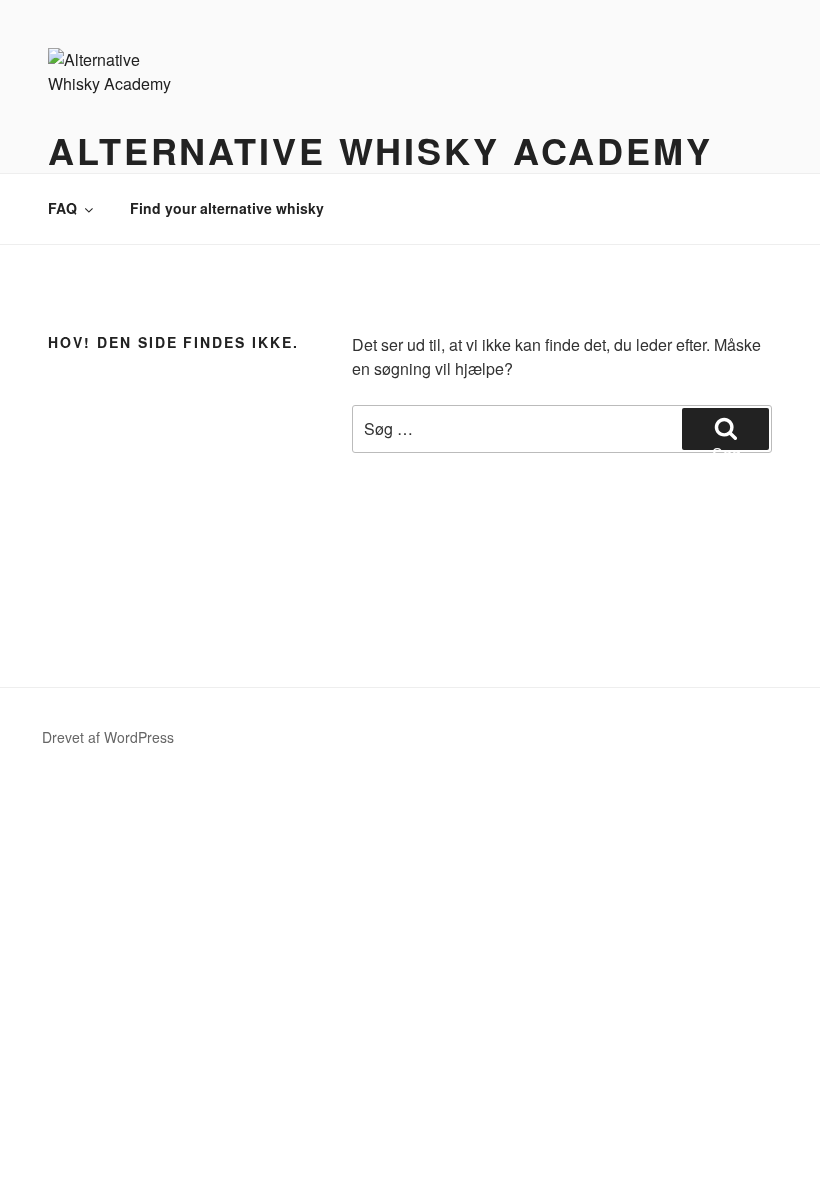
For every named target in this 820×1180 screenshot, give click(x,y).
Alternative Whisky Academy (380, 150)
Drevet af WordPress (108, 737)
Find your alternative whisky (227, 208)
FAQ (62, 208)
